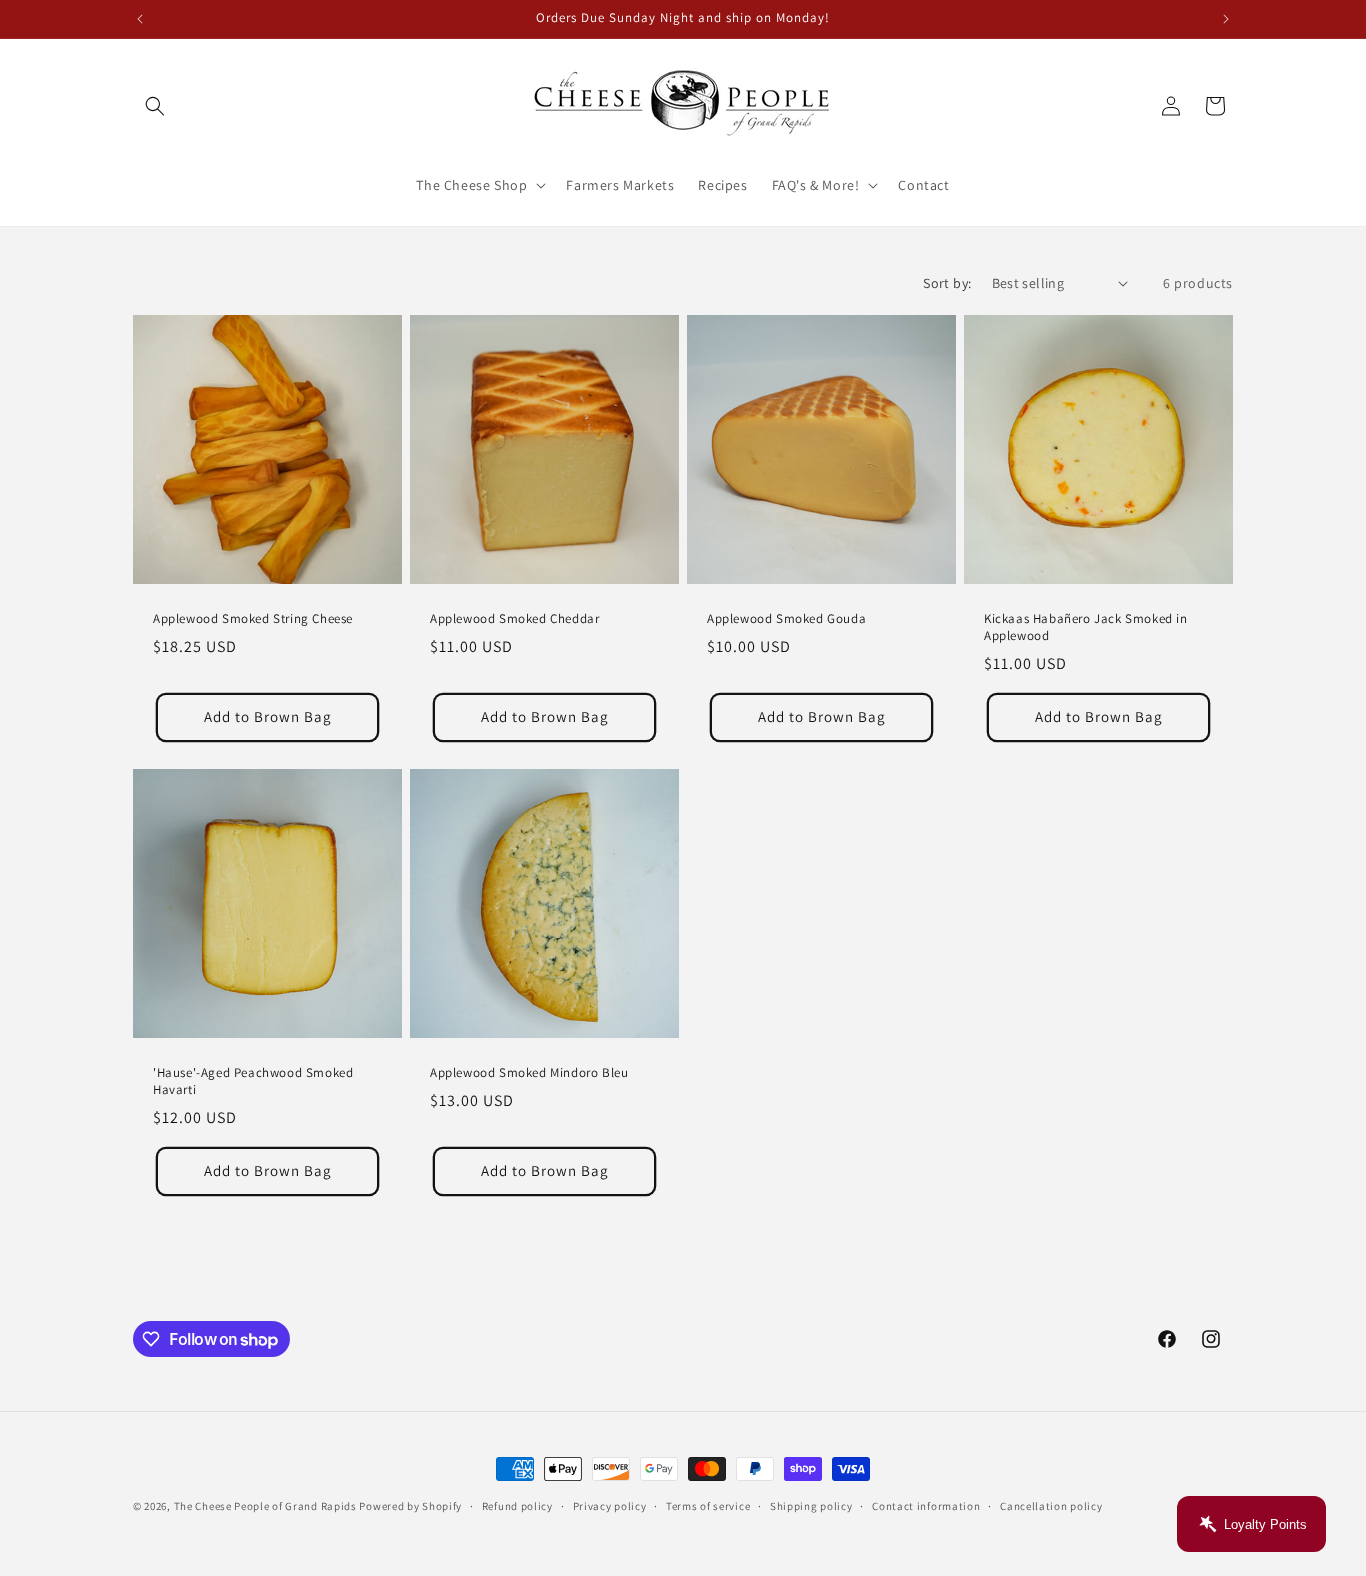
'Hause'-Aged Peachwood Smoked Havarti (253, 1081)
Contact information (926, 1506)
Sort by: (947, 283)
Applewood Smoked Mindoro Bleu (529, 1073)
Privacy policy (610, 1506)
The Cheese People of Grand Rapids (265, 1506)
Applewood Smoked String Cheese (253, 619)
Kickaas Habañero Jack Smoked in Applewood (1086, 627)
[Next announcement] (1226, 19)
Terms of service (708, 1506)
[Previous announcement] (140, 19)
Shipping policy (811, 1506)
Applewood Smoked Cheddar (514, 619)
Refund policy (517, 1506)
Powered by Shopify (410, 1506)
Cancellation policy (1051, 1506)
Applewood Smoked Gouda (786, 619)
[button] (155, 106)
